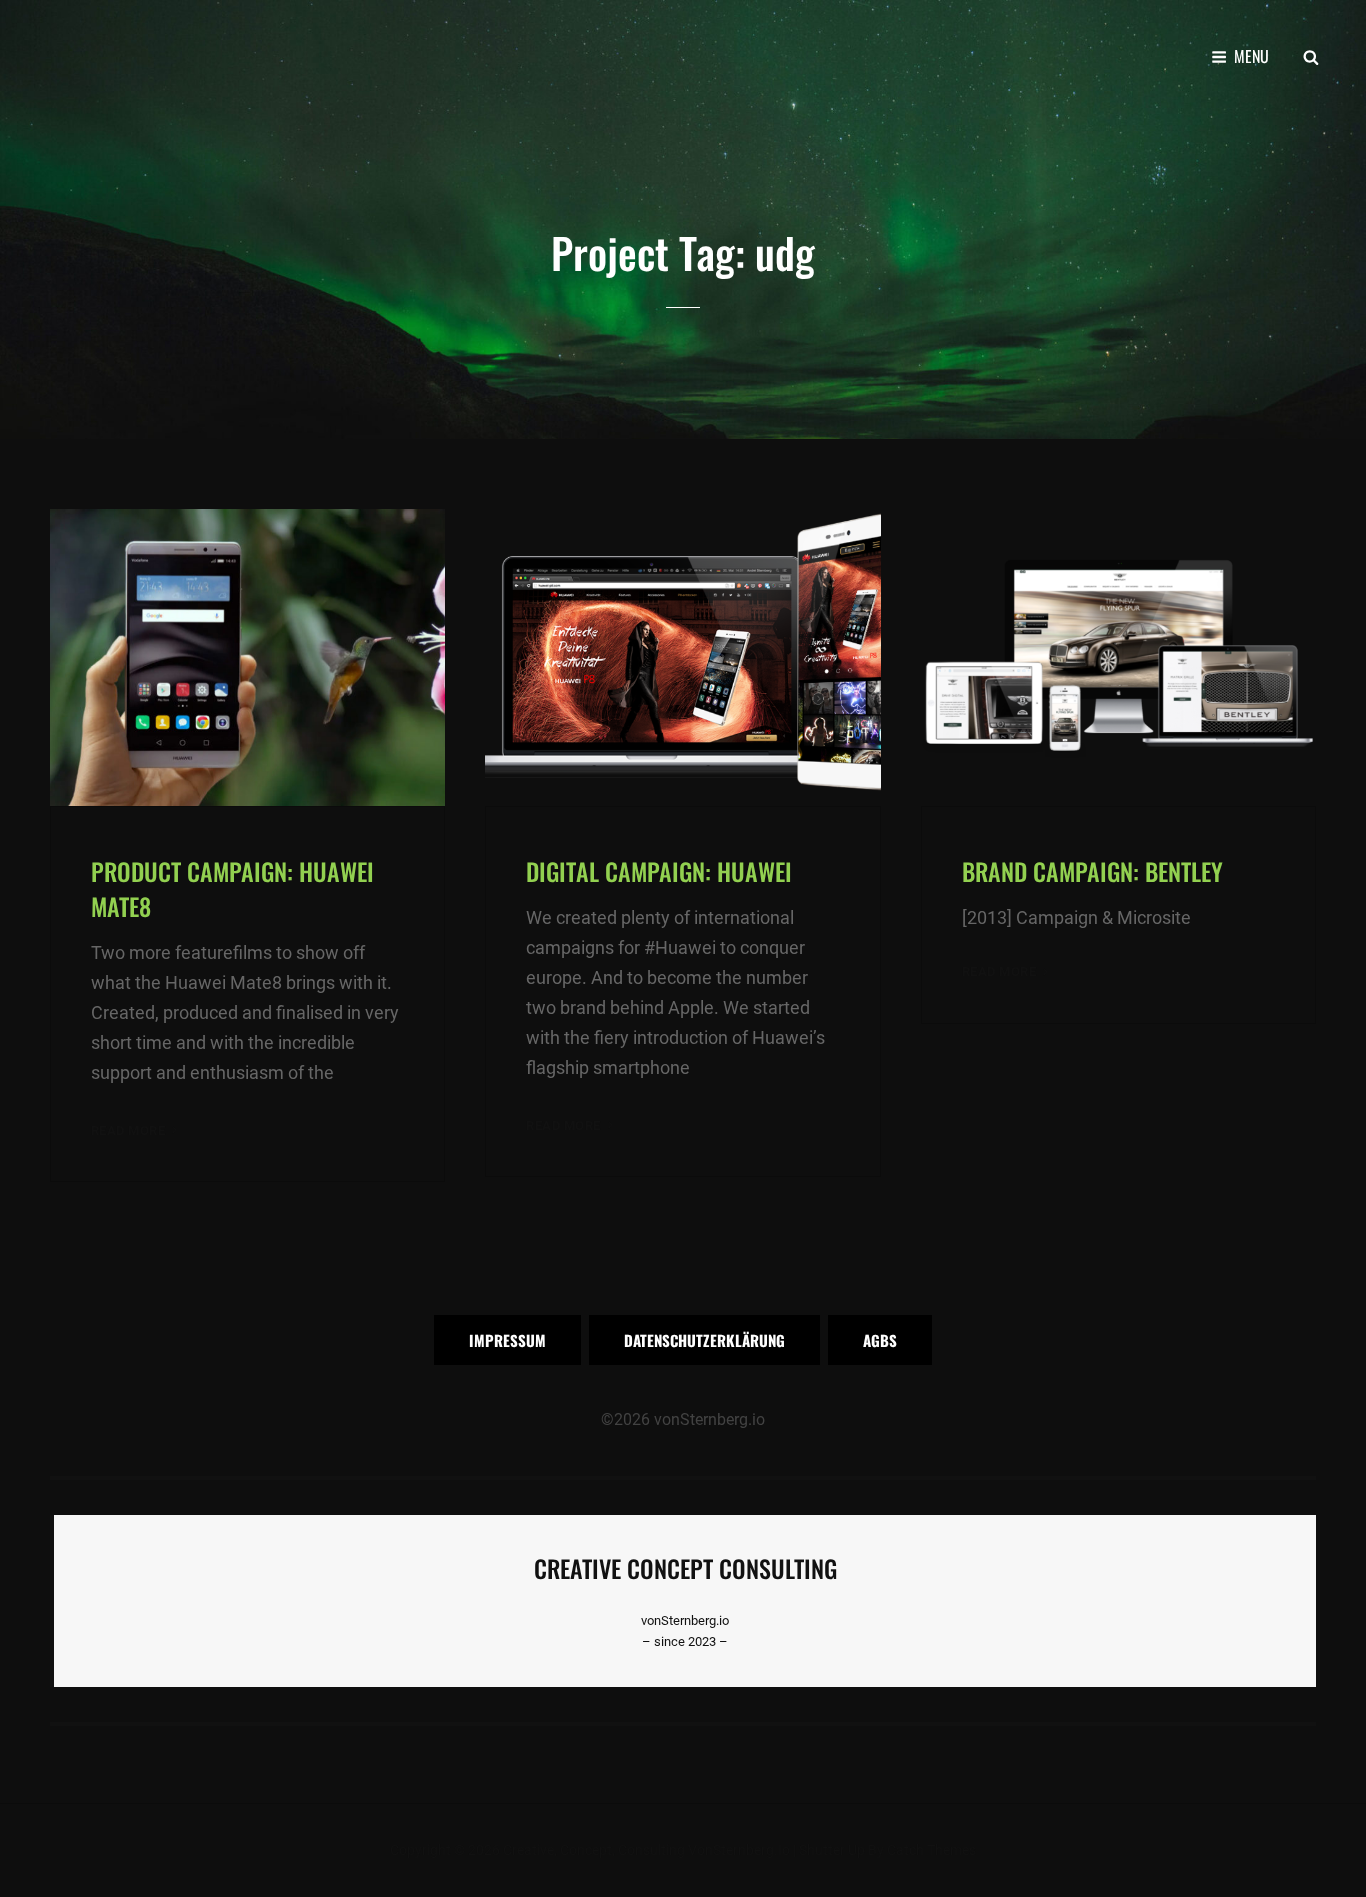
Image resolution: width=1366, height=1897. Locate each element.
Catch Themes (931, 1850)
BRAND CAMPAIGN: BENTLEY (1092, 871)
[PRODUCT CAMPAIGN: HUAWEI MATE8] (247, 657)
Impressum (507, 1340)
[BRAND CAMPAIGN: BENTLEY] (1118, 657)
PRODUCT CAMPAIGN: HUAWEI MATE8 (232, 888)
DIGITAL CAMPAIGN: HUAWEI (659, 871)
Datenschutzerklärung (704, 1340)
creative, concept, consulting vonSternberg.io (646, 1850)
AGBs (880, 1340)
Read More (136, 1131)
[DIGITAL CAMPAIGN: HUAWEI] (682, 657)
